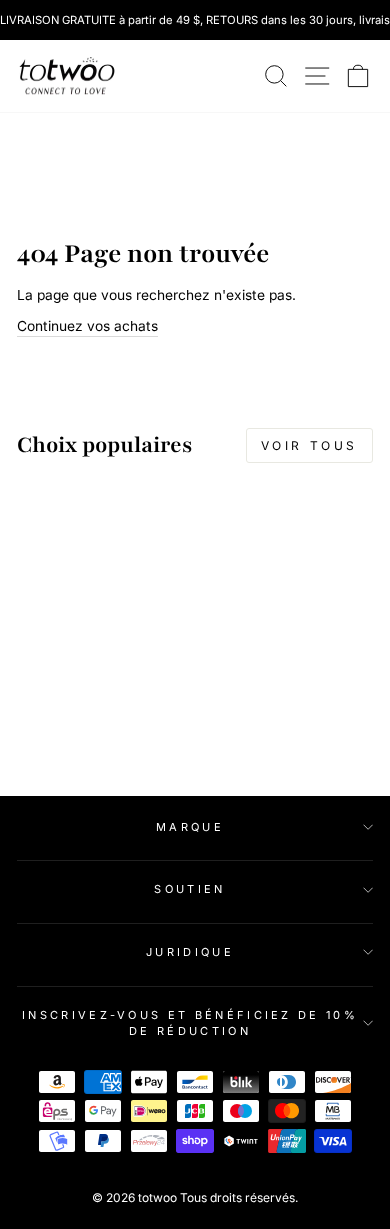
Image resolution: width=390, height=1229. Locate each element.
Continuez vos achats (87, 326)
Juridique (190, 952)
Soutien (189, 889)
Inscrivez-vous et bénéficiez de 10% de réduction (190, 1023)
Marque (190, 827)
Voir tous (309, 445)
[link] (67, 76)
